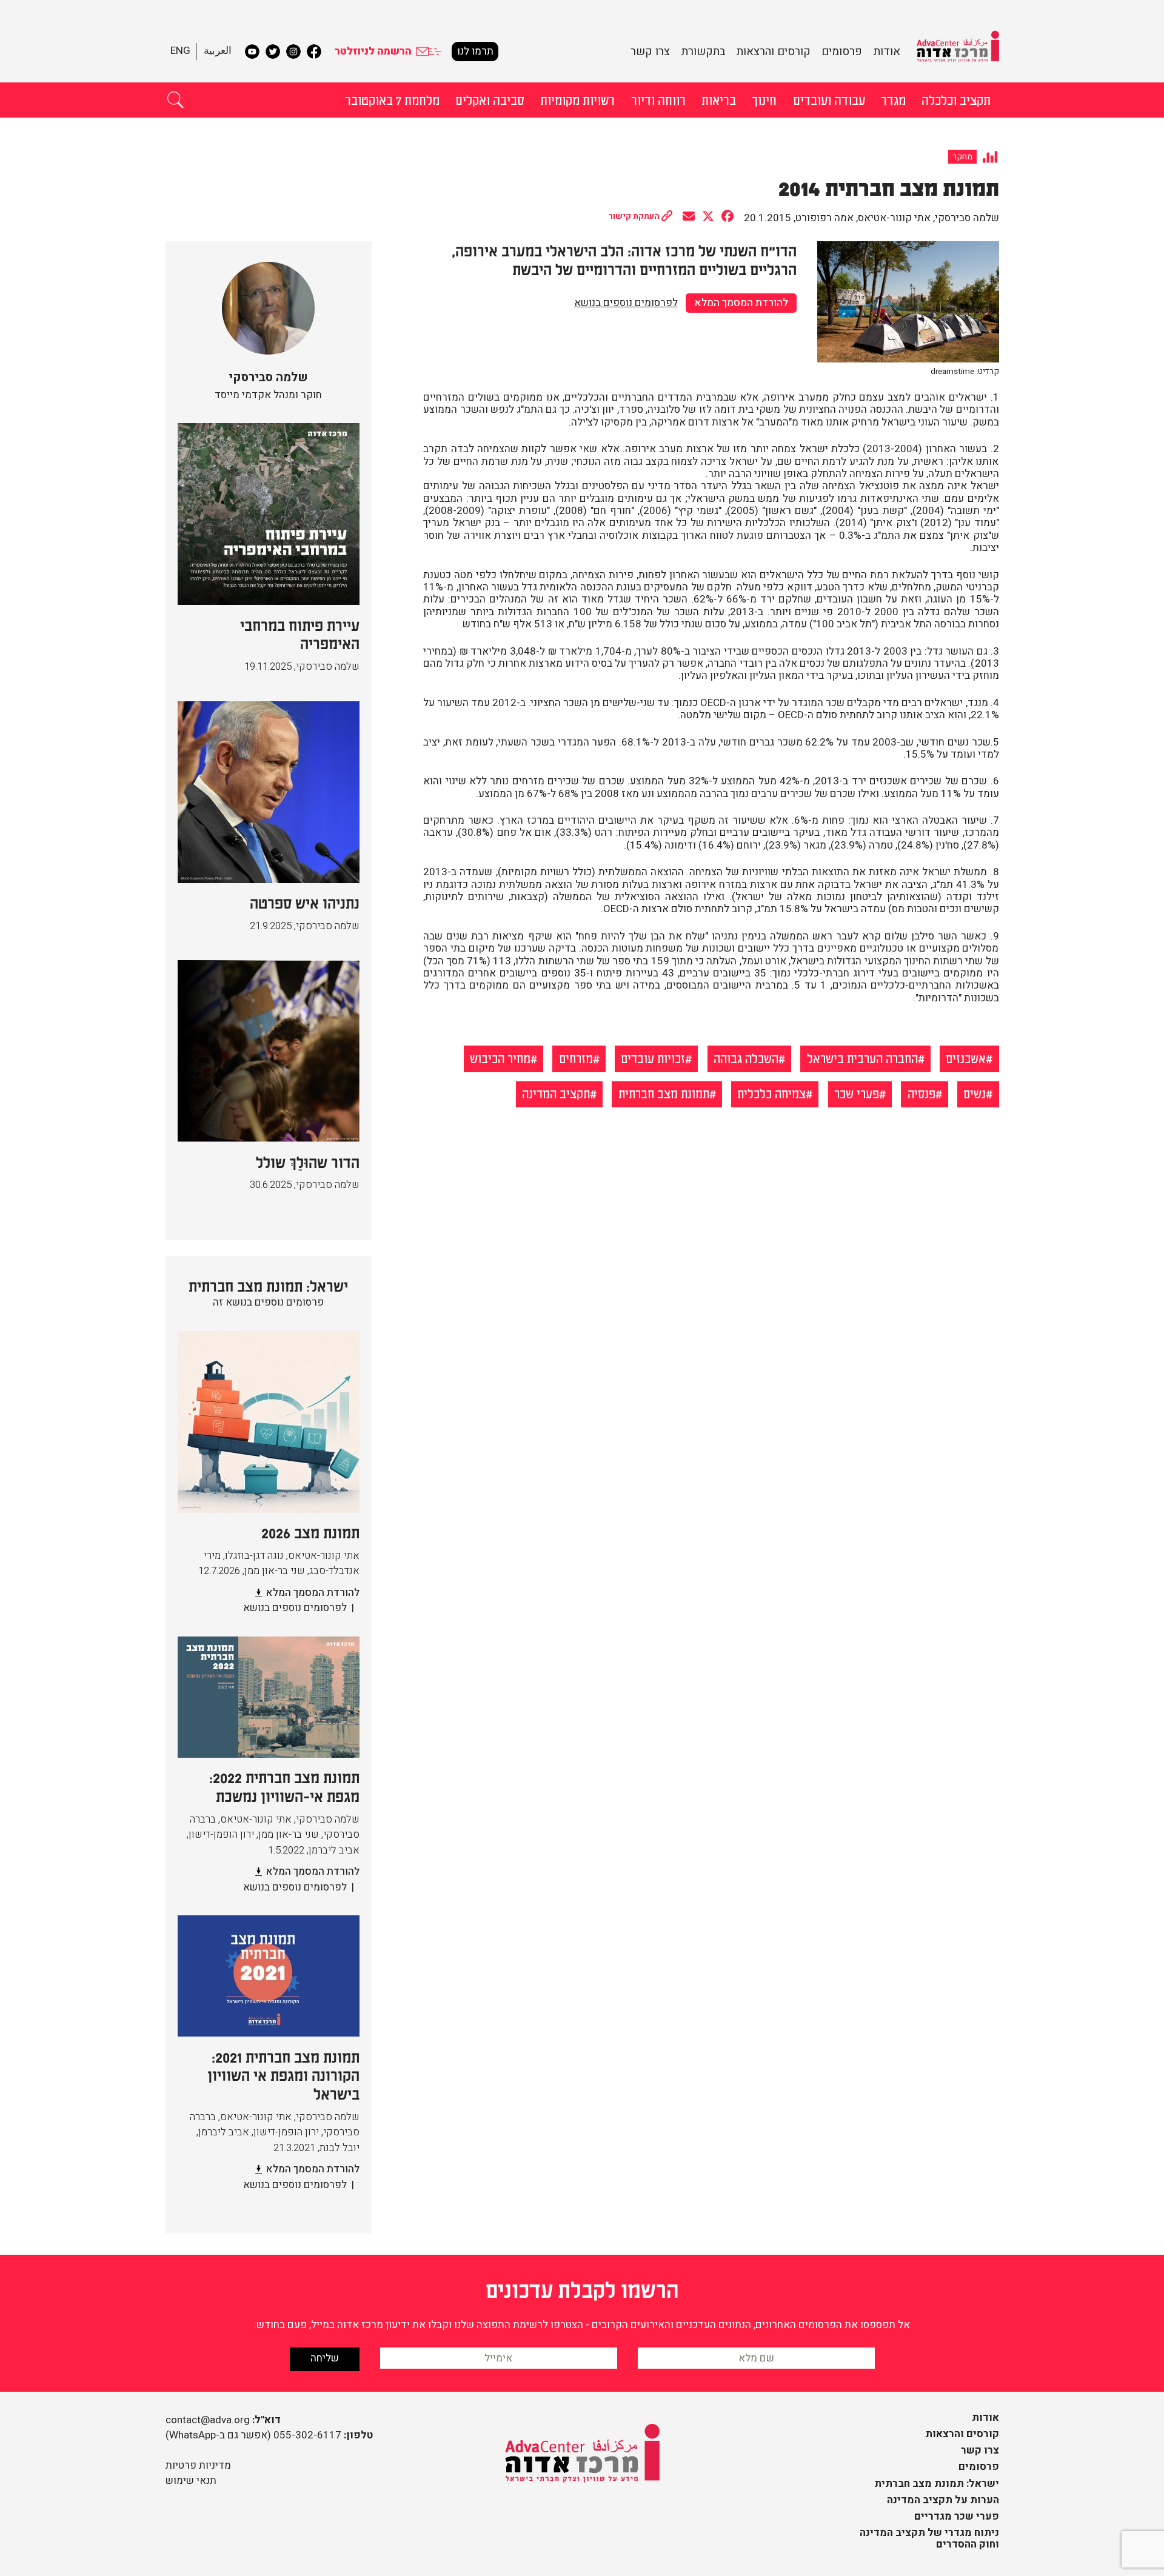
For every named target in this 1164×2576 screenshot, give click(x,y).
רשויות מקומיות (577, 99)
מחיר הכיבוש (500, 1058)
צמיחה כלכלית (771, 1093)
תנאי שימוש (191, 2481)
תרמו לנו (475, 51)
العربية (218, 51)
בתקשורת (703, 52)
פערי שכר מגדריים (957, 2516)
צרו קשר (650, 52)
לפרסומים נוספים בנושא (626, 303)
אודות (887, 52)
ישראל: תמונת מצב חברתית (937, 2484)
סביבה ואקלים (490, 99)
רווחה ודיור (658, 99)
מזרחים (576, 1058)
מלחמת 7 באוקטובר (392, 99)
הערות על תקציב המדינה (943, 2500)
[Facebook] (314, 52)
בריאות (719, 99)
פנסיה (921, 1093)
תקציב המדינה (556, 1093)
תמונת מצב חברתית (664, 1093)
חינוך (764, 99)
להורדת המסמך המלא (741, 303)
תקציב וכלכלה (956, 99)
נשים (975, 1093)
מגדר (893, 99)
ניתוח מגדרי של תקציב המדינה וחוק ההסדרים (929, 2538)
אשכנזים (966, 1058)
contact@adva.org (208, 2420)
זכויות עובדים (653, 1058)
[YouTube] (252, 52)
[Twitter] (273, 52)
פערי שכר (857, 1093)
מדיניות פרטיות (198, 2465)
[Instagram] (293, 52)
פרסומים (842, 52)
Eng (180, 51)
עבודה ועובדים (829, 99)
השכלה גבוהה (746, 1058)
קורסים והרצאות (774, 52)
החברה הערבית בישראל (862, 1058)
